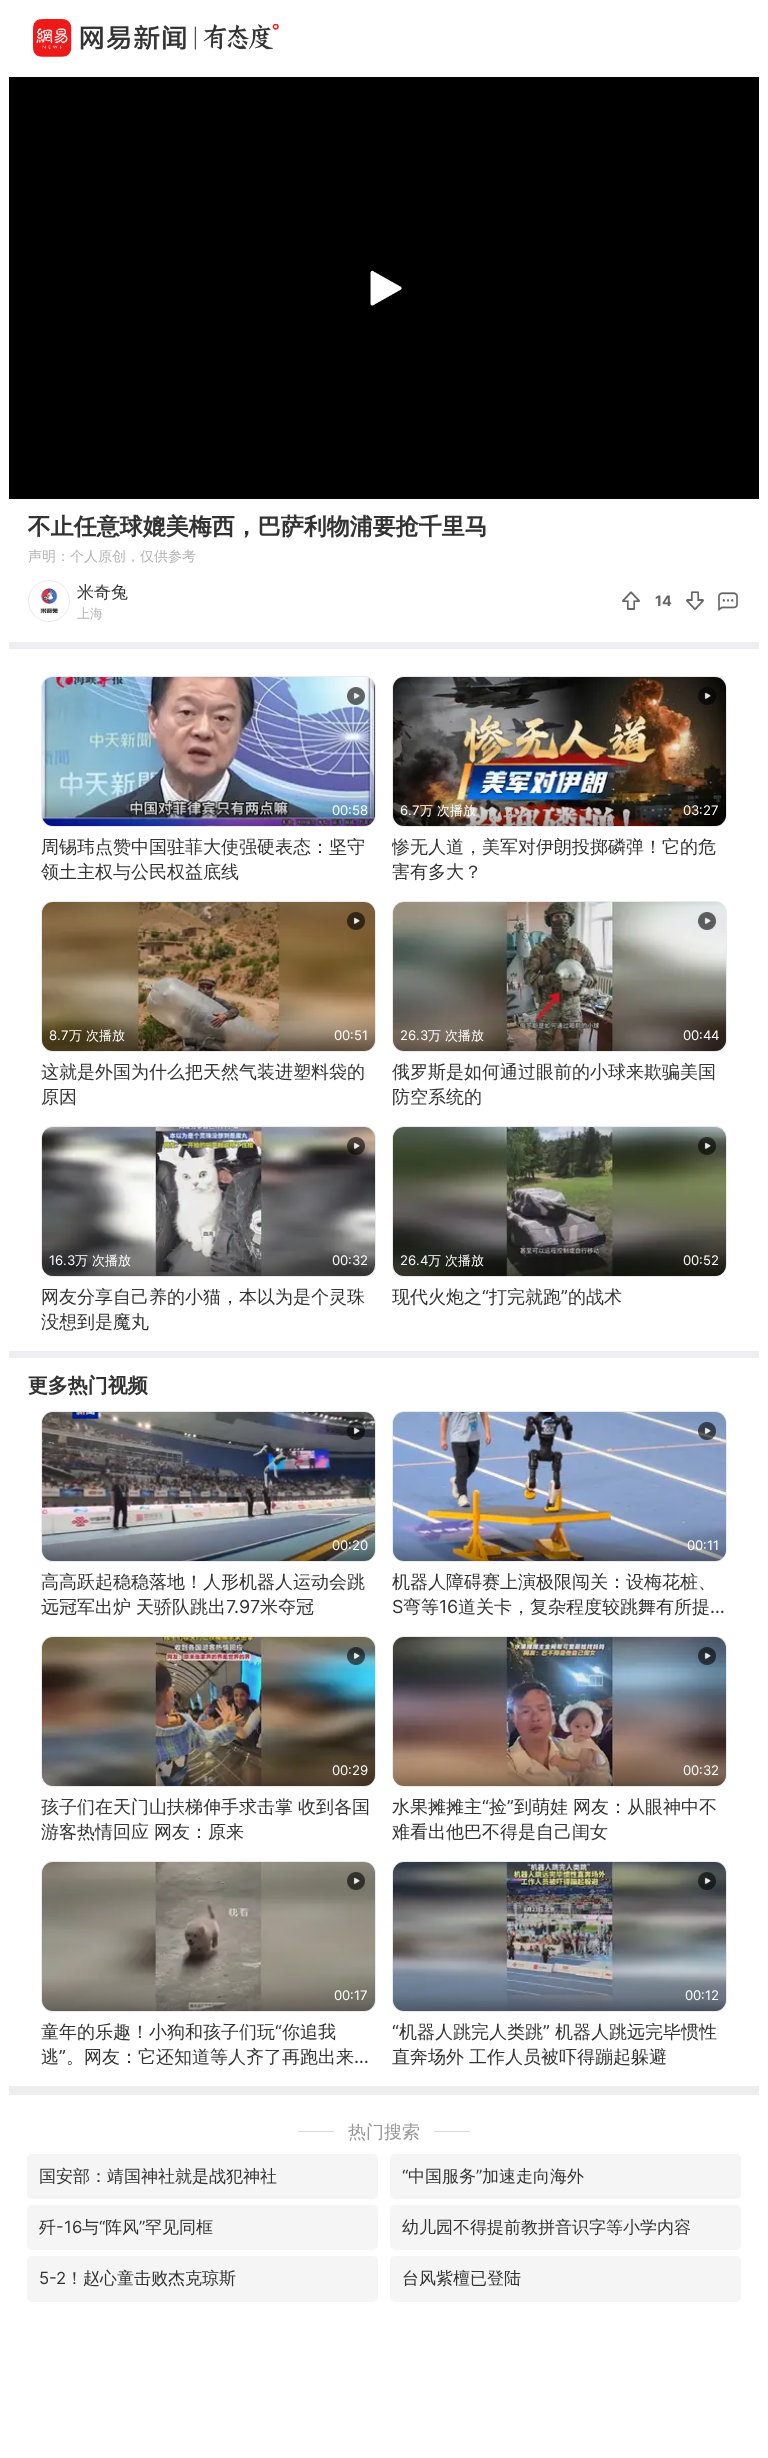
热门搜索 (384, 2131)
